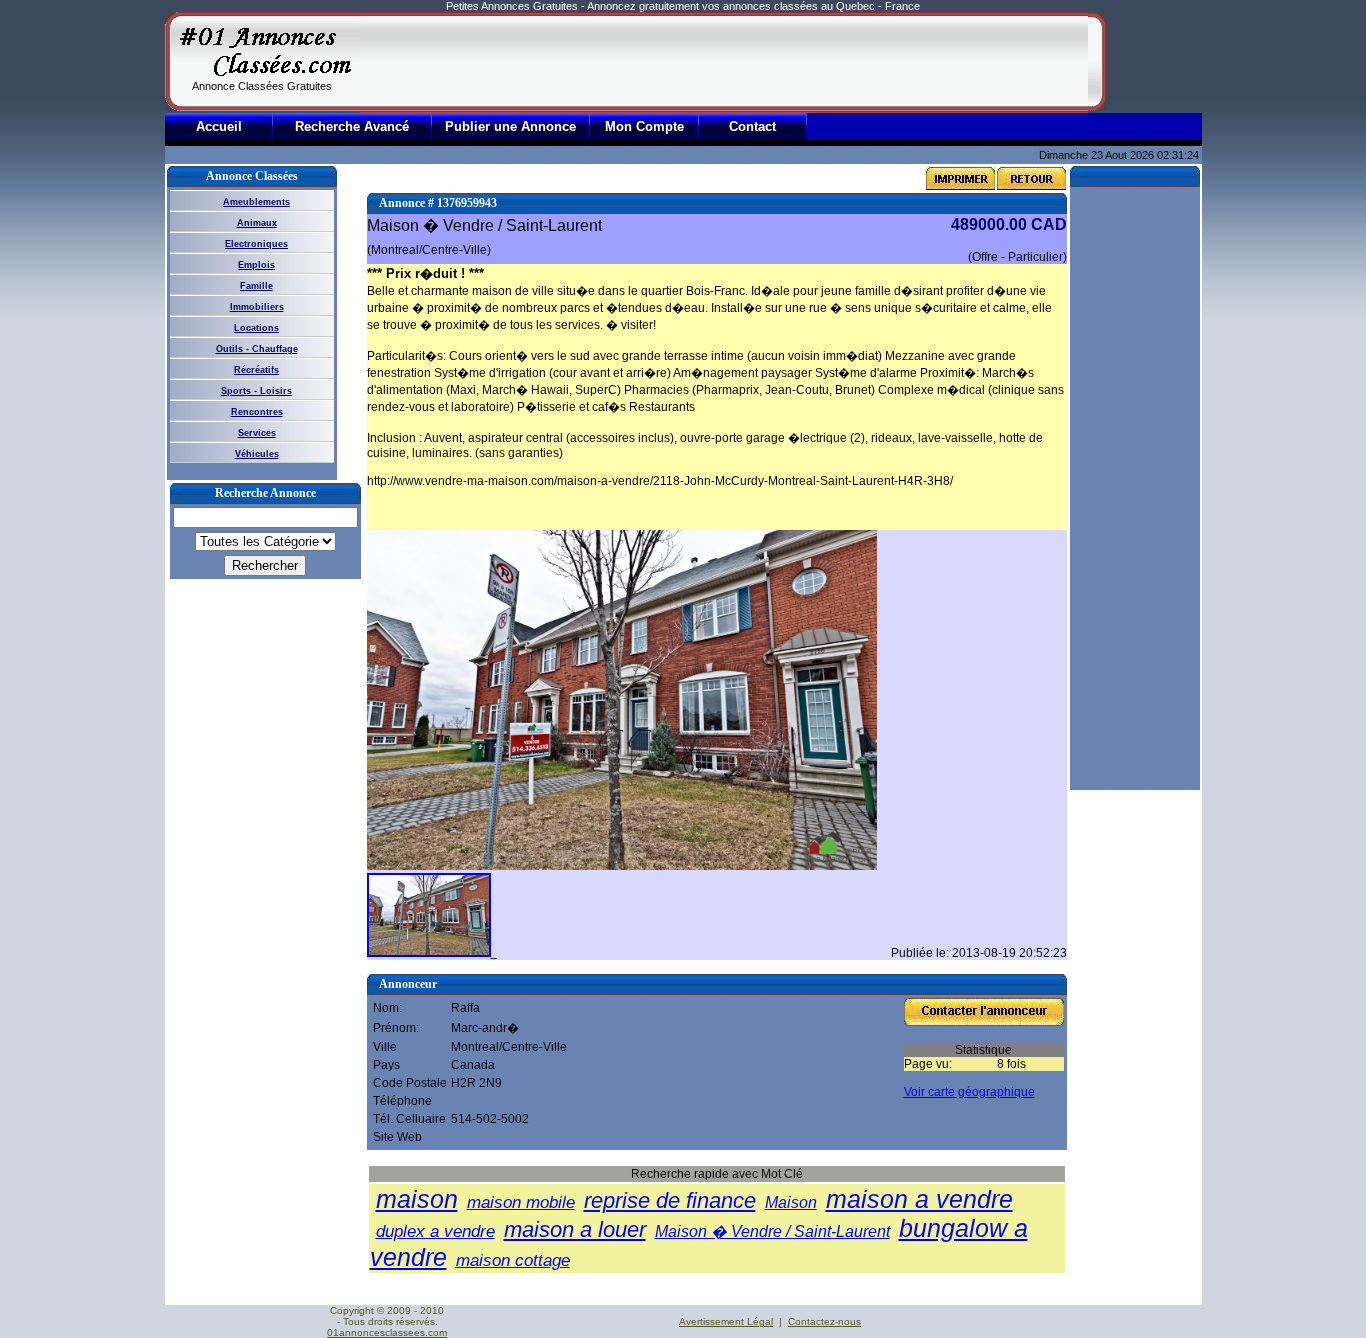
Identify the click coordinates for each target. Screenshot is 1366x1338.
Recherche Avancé (352, 126)
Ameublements (256, 202)
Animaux (257, 223)
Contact (752, 126)
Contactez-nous (824, 1321)
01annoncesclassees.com (387, 1332)
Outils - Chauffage (257, 349)
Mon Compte (644, 126)
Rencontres (257, 412)
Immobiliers (257, 307)
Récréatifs (256, 370)
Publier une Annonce (510, 126)
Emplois (256, 265)
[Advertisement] (724, 62)
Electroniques (256, 244)
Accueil (219, 126)
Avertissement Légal (726, 1321)
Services (257, 433)
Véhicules (257, 454)
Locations (256, 328)
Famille (256, 286)
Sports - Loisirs (256, 391)
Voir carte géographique (969, 1092)
